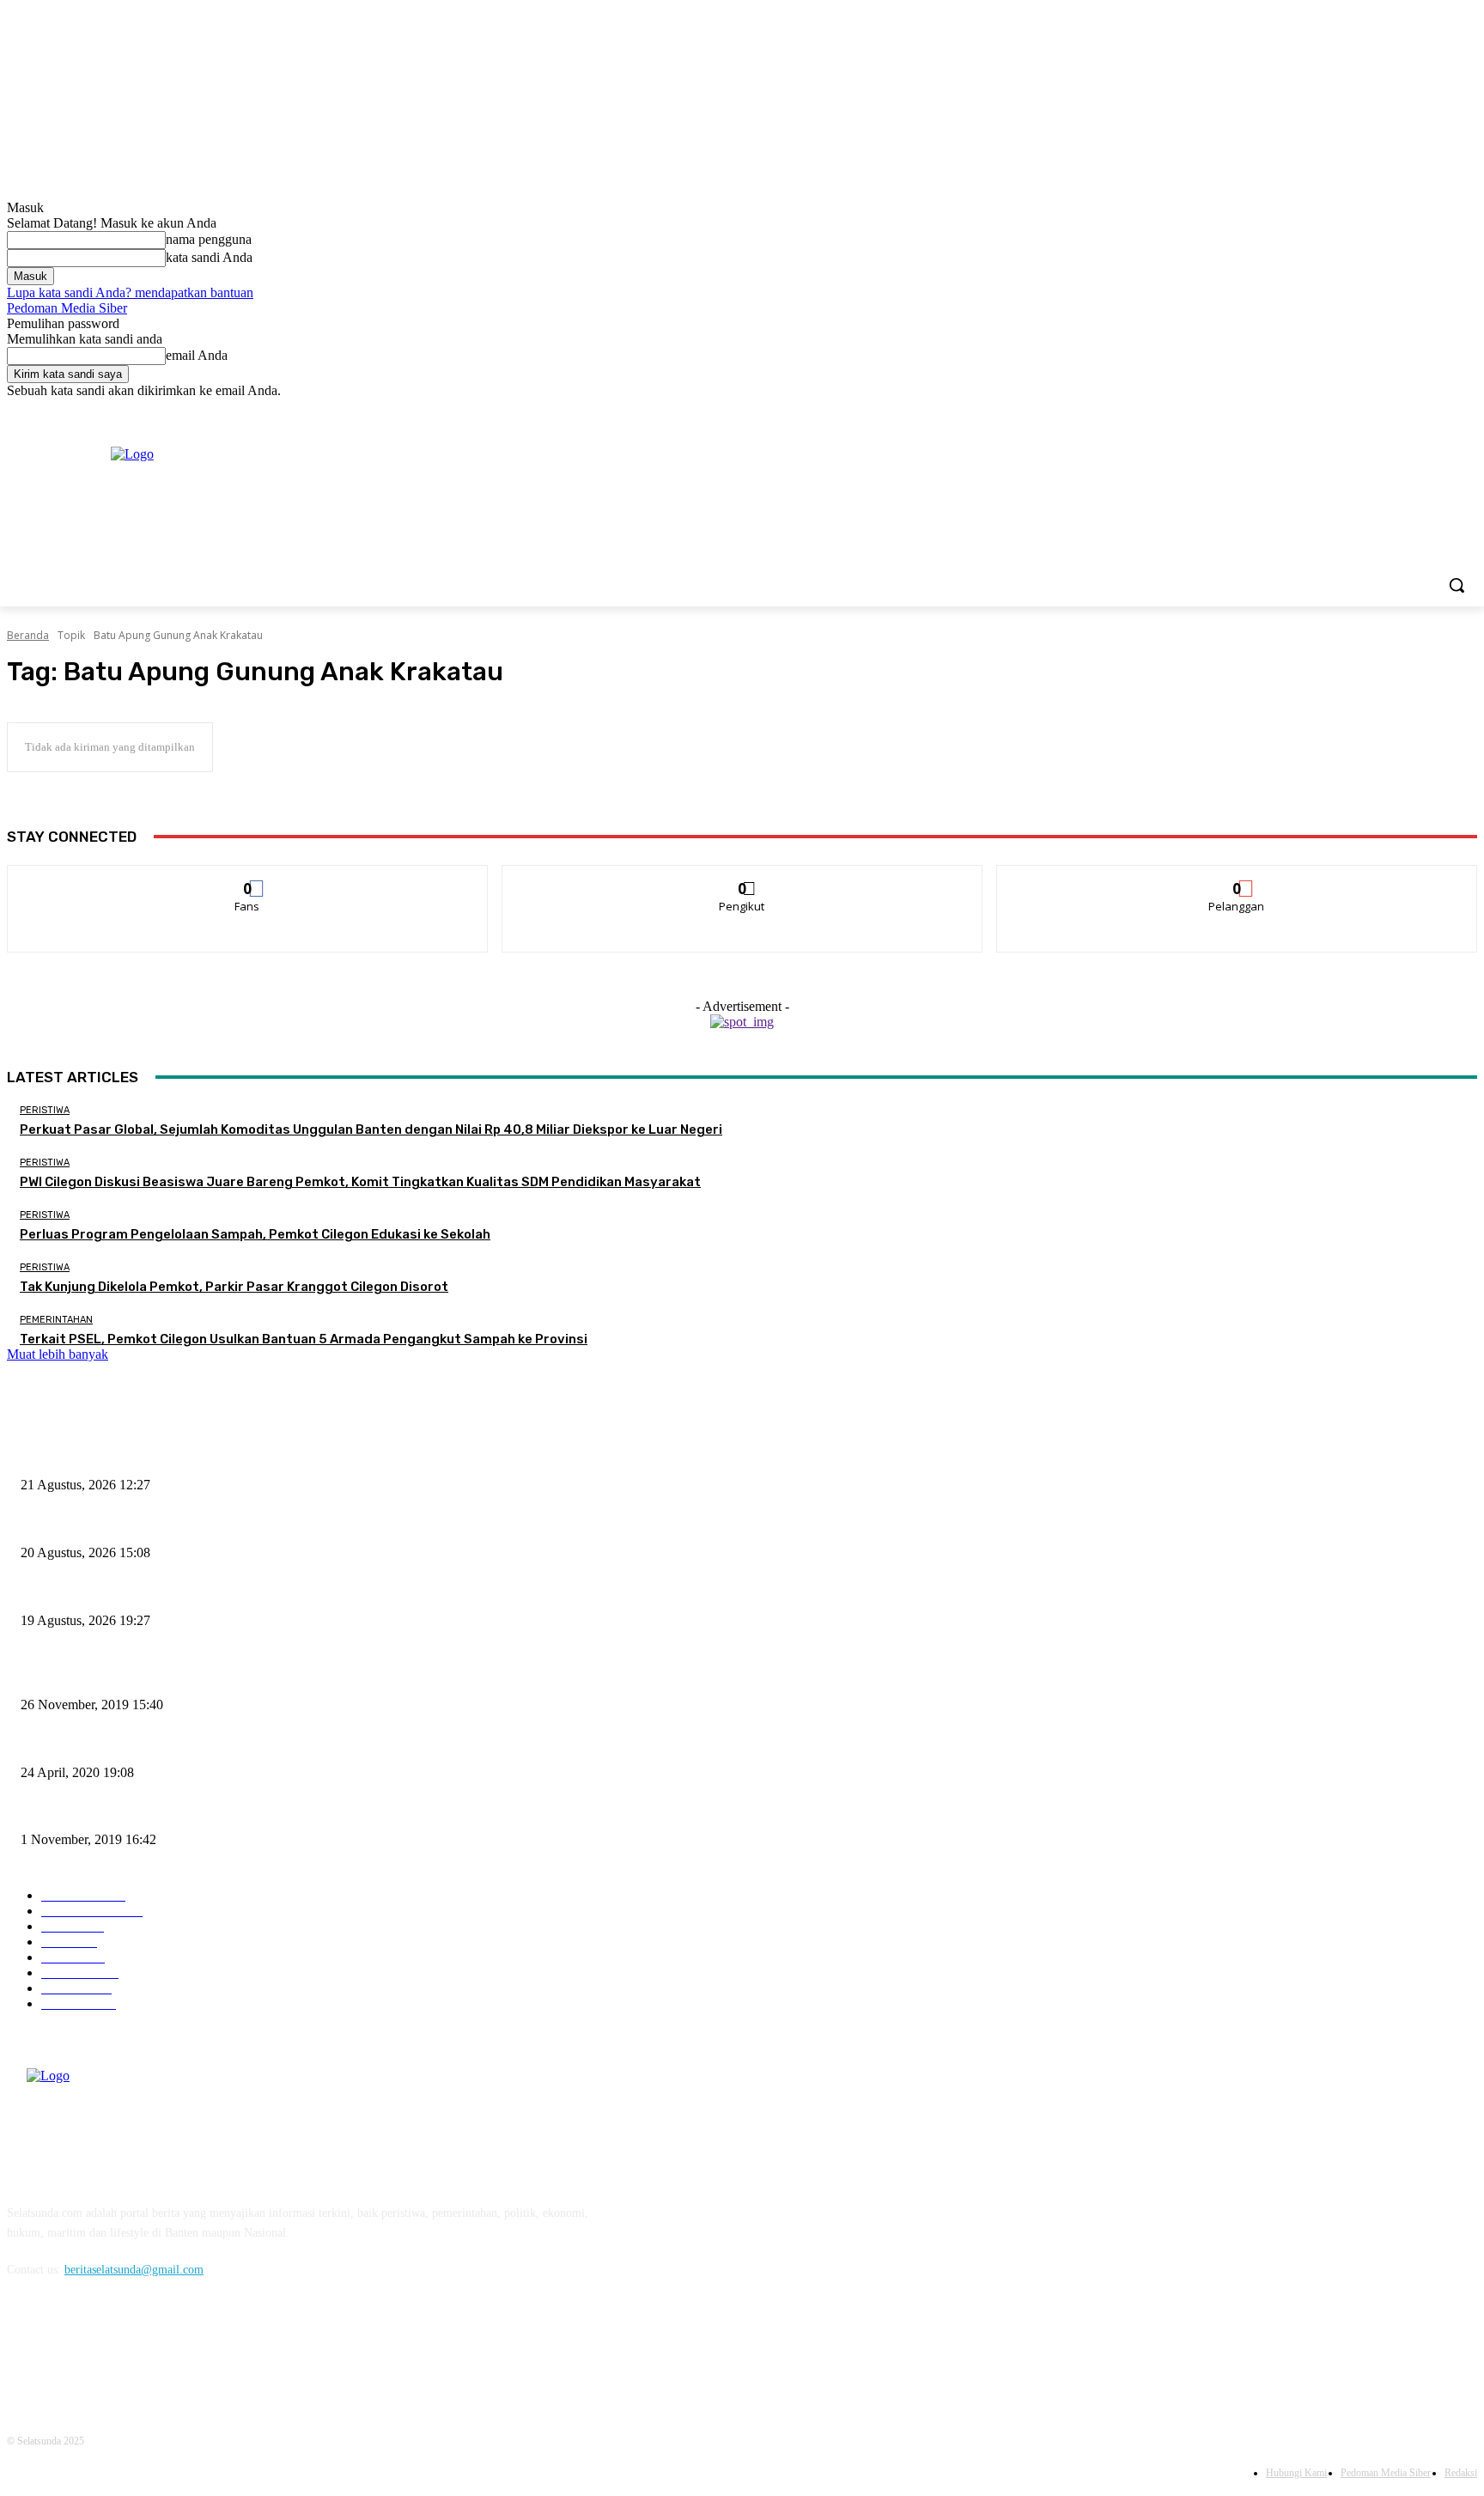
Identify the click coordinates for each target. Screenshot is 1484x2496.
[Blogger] (24, 2349)
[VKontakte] (201, 2349)
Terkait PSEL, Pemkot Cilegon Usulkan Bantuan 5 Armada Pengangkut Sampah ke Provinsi (304, 1339)
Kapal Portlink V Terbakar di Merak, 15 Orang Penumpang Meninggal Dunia (209, 1677)
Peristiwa (45, 1110)
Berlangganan (1238, 878)
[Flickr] (112, 2349)
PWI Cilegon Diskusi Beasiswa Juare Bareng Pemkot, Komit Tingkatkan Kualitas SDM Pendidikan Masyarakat (360, 1182)
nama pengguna (209, 239)
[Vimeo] (1443, 411)
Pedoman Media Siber (67, 308)
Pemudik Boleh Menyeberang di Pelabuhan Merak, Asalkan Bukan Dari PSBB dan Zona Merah (252, 1744)
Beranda (28, 635)
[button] (1457, 585)
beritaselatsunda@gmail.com (134, 2270)
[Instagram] (1396, 411)
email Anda (197, 355)
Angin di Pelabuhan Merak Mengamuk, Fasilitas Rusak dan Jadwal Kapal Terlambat (225, 1812)
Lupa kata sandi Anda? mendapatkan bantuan (130, 292)
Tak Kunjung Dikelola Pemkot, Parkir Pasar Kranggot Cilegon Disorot (234, 1287)
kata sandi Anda (209, 257)
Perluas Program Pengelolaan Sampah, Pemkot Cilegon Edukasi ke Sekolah (255, 1234)
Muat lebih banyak (58, 1354)
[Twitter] (1420, 411)
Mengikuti (742, 878)
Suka (248, 878)
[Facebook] (1372, 411)
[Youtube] (1467, 411)
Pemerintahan (56, 1320)
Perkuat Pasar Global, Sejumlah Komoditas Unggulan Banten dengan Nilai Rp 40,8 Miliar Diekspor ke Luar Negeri (371, 1129)
